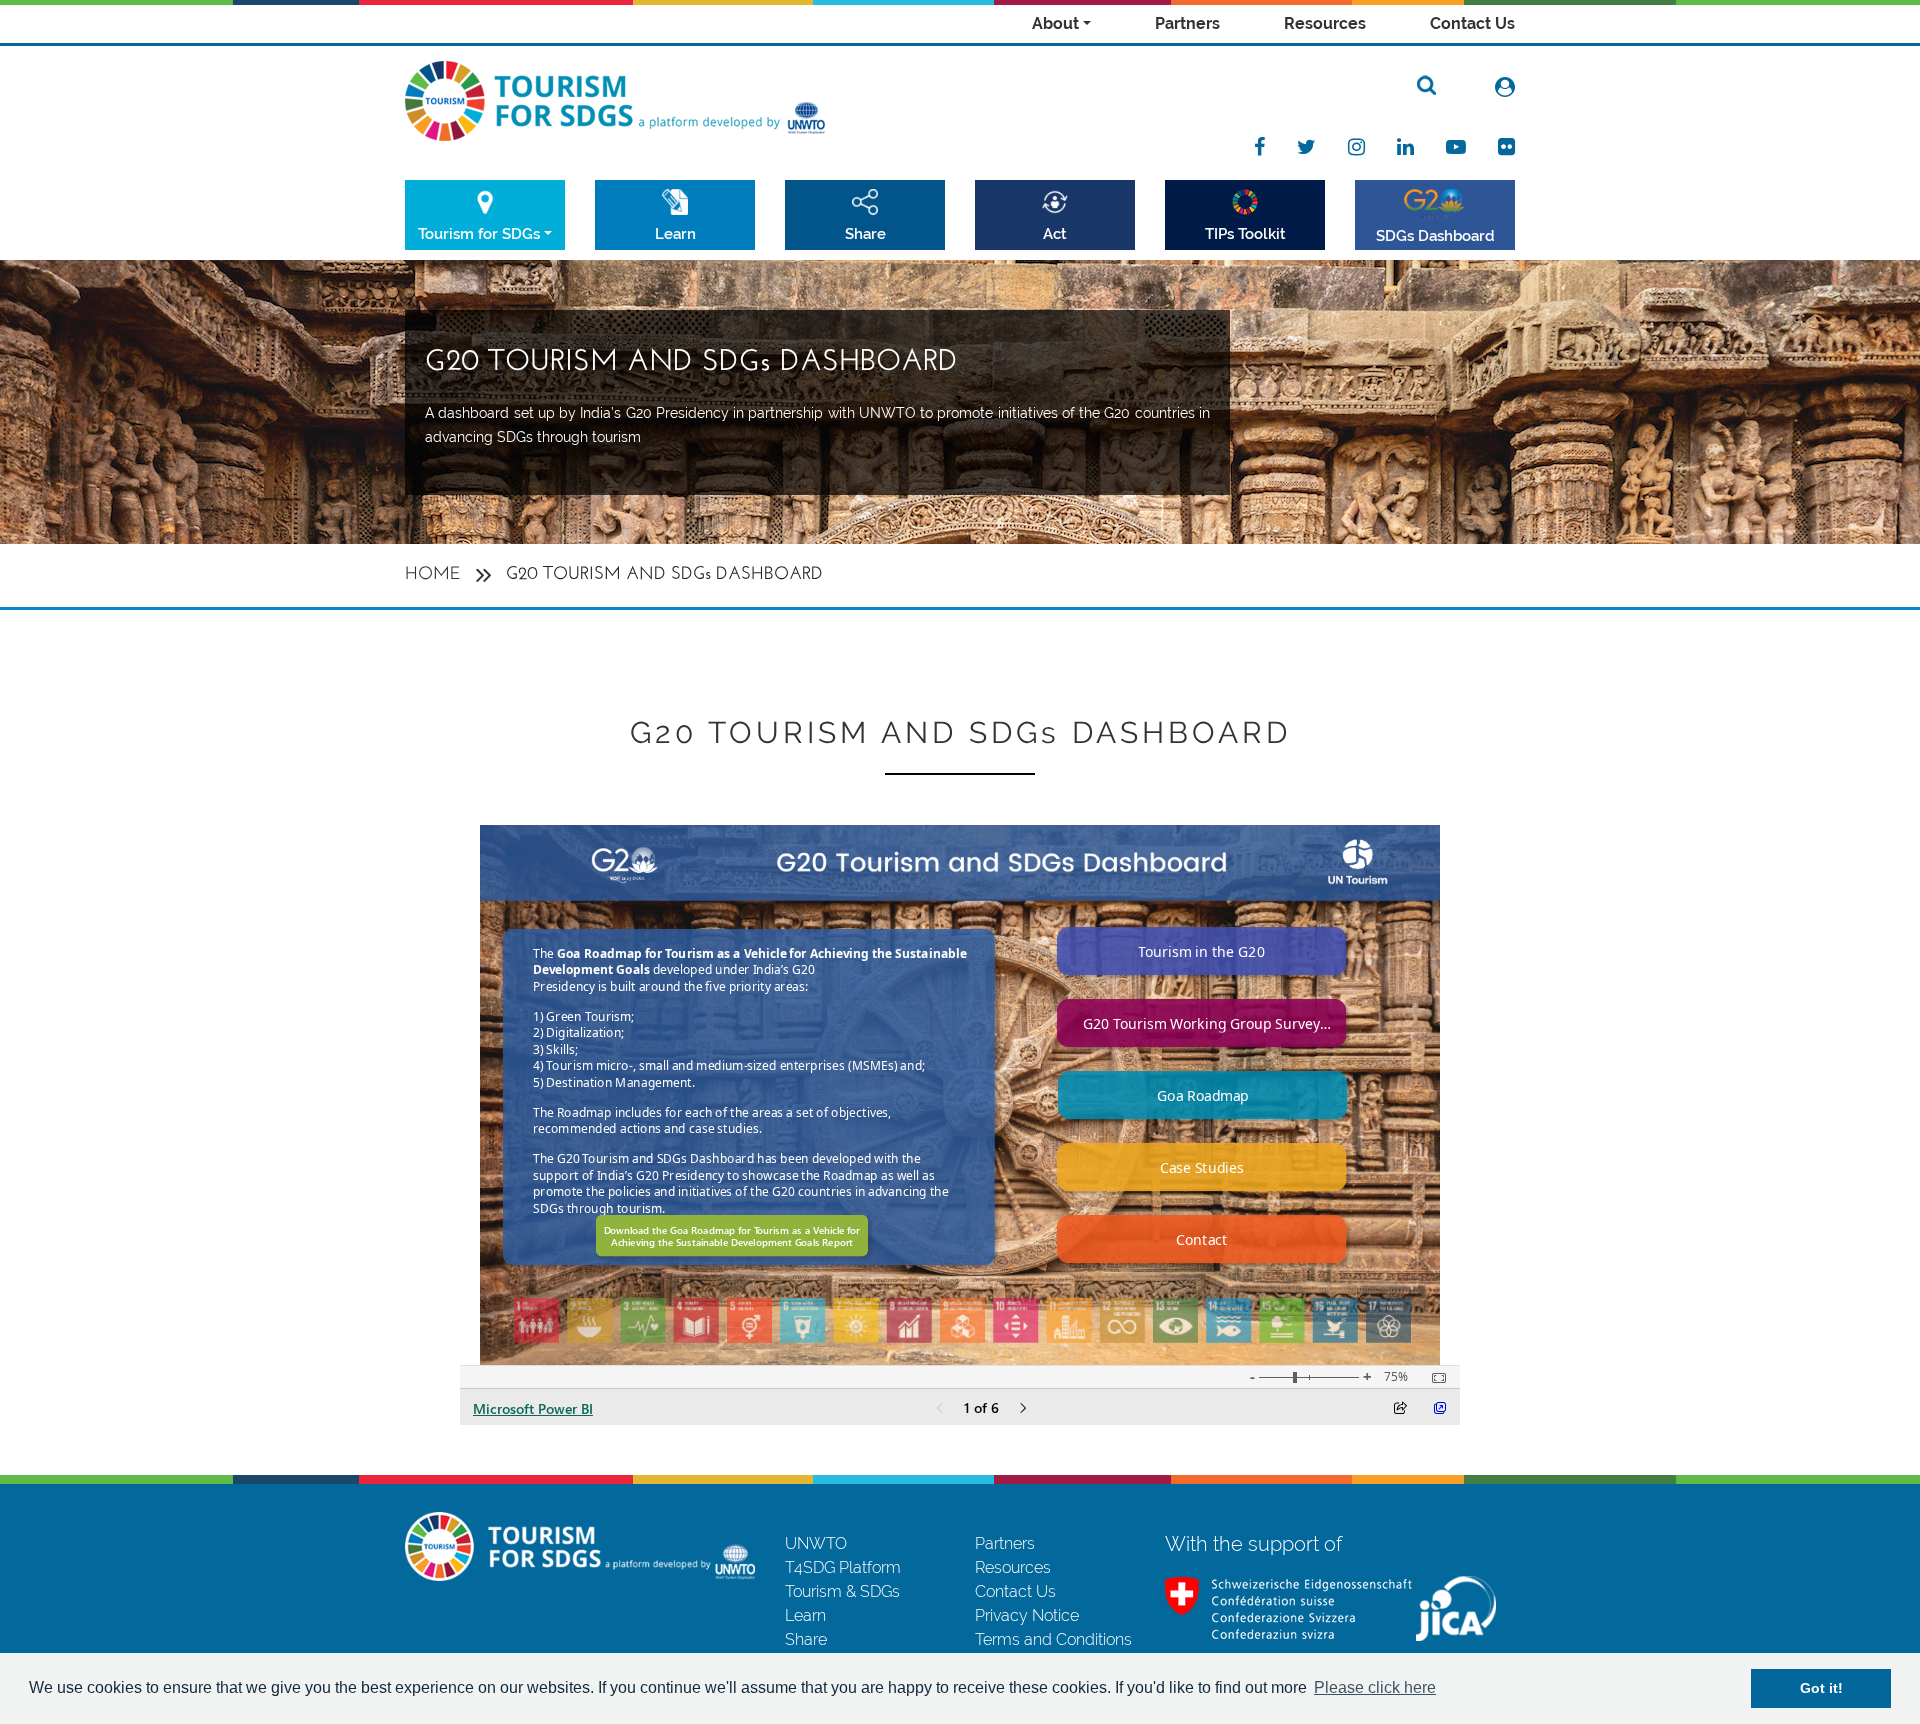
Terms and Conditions (1053, 1639)
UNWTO (816, 1543)
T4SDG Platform (843, 1567)
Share (865, 233)
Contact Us (1472, 23)
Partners (1187, 23)
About (1055, 23)
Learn (675, 233)
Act (1055, 233)
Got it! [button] (1821, 1688)
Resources (1325, 23)
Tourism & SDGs (842, 1591)
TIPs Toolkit (1245, 233)
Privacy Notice (1027, 1615)
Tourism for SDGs (479, 233)
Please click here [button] (1375, 1687)
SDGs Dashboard (1435, 235)
